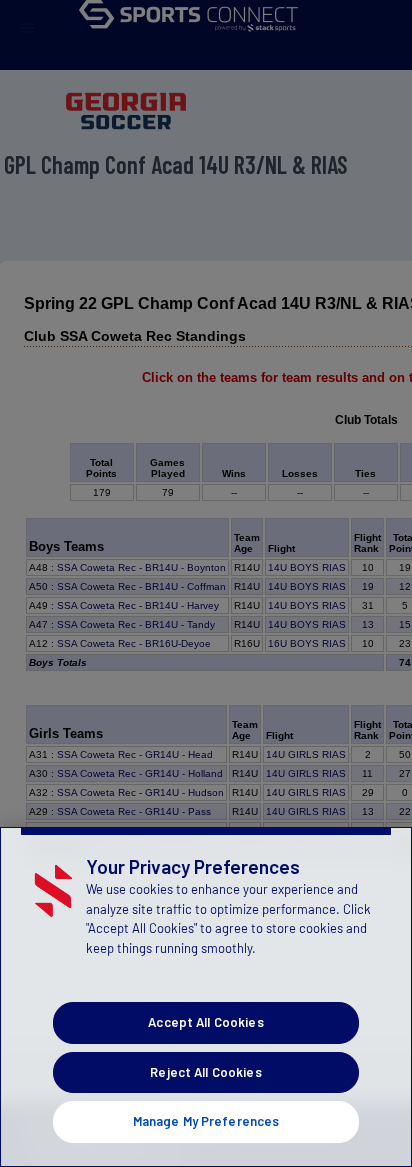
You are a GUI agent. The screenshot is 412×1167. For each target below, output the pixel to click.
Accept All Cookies (205, 1022)
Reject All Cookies (205, 1072)
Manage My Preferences (206, 1121)
